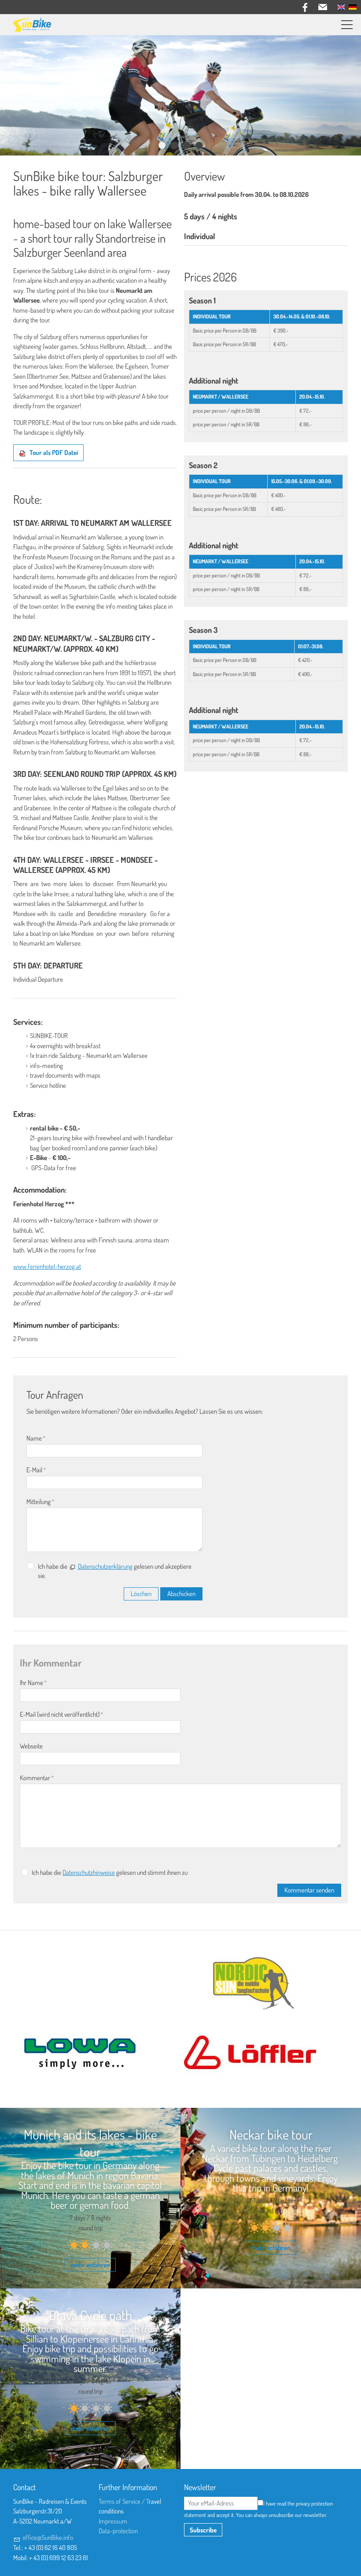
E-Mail (36, 1470)
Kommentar (37, 1778)
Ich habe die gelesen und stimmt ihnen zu (110, 1872)
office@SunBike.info (48, 2537)
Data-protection (118, 2531)
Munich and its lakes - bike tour (90, 2143)
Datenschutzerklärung (105, 1566)
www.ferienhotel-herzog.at (47, 1266)
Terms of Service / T (124, 2501)
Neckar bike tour (271, 2134)
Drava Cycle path (90, 2315)
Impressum (113, 2521)
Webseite (31, 1746)
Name (36, 1438)
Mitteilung (41, 1502)
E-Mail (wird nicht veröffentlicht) (62, 1714)
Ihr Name (33, 1683)
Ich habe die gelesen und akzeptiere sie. (115, 1571)
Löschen (141, 1594)
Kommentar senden (309, 1890)
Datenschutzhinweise (89, 1872)
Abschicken (181, 1594)
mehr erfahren (90, 2265)
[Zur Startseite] (32, 25)
